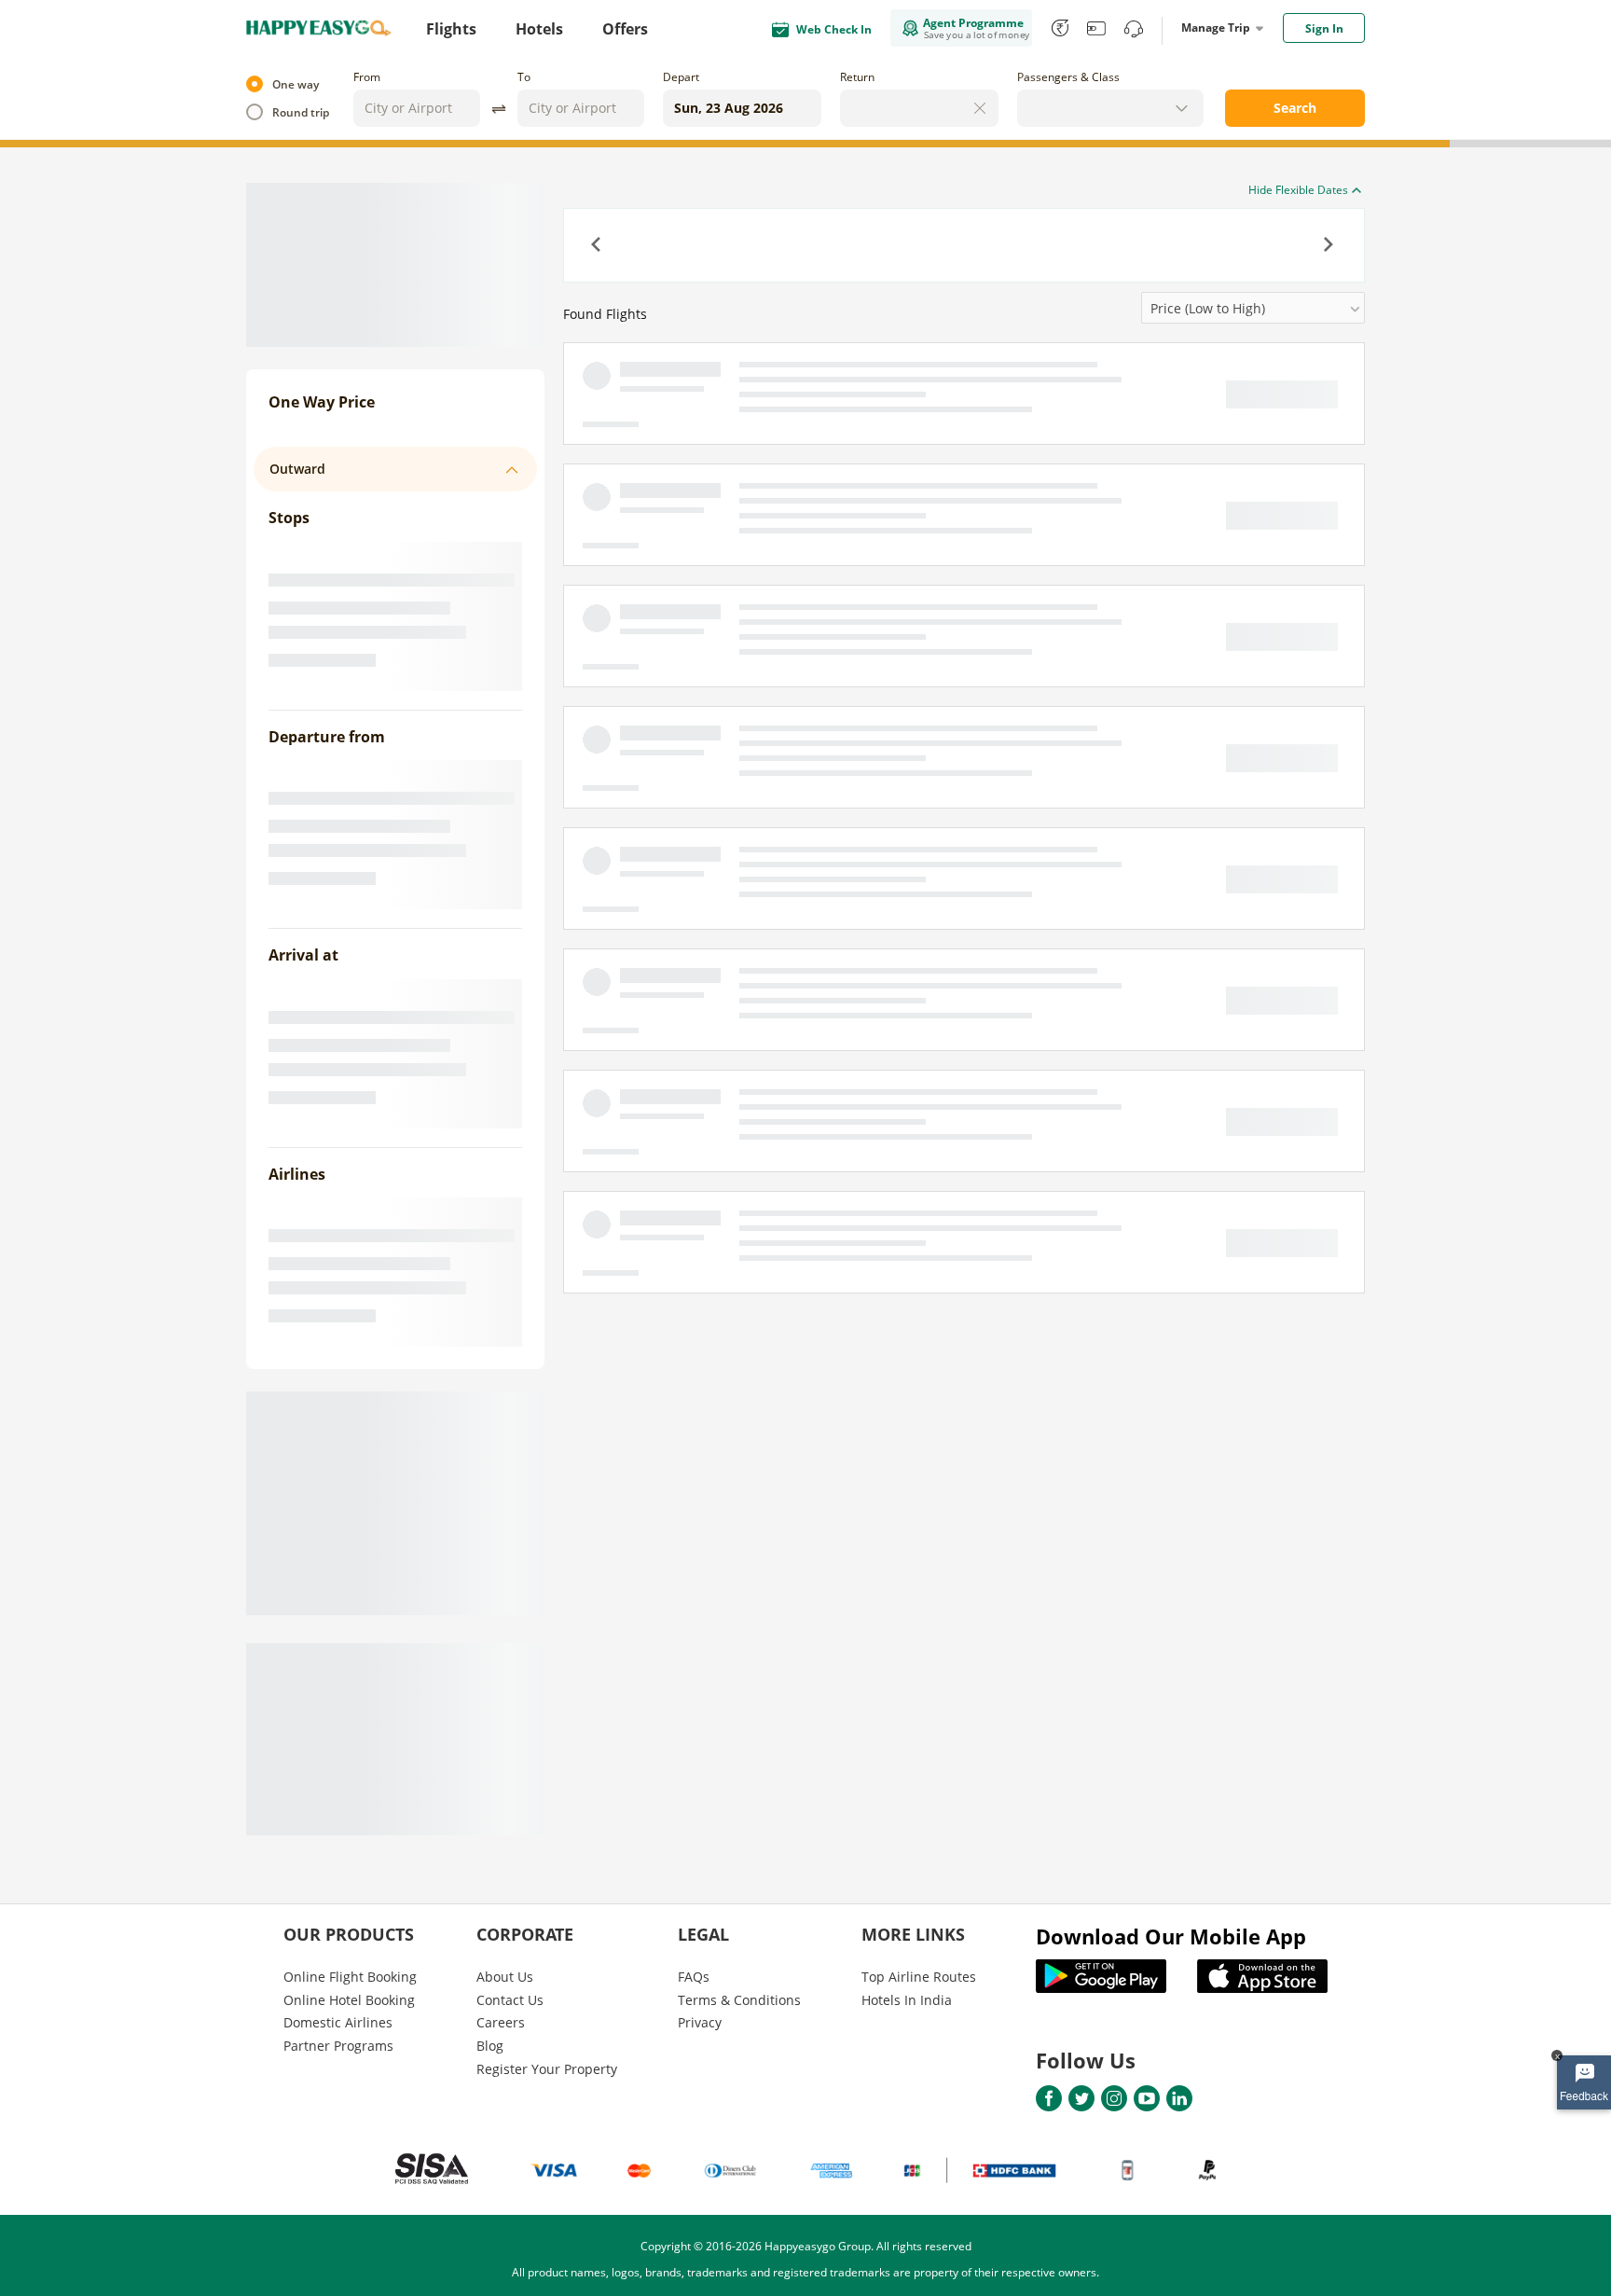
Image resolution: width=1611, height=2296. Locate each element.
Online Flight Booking (350, 1977)
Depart (681, 77)
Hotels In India (907, 2000)
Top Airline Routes (919, 1977)
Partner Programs (338, 2046)
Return (857, 77)
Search (1295, 108)
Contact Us (510, 2000)
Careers (501, 2022)
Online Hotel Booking (349, 2000)
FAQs (694, 1977)
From (367, 77)
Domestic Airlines (338, 2022)
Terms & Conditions (739, 2000)
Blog (490, 2046)
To (524, 77)
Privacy (700, 2022)
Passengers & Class (1068, 77)
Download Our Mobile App (1171, 1936)
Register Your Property (547, 2069)
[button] (598, 246)
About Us (505, 1977)
